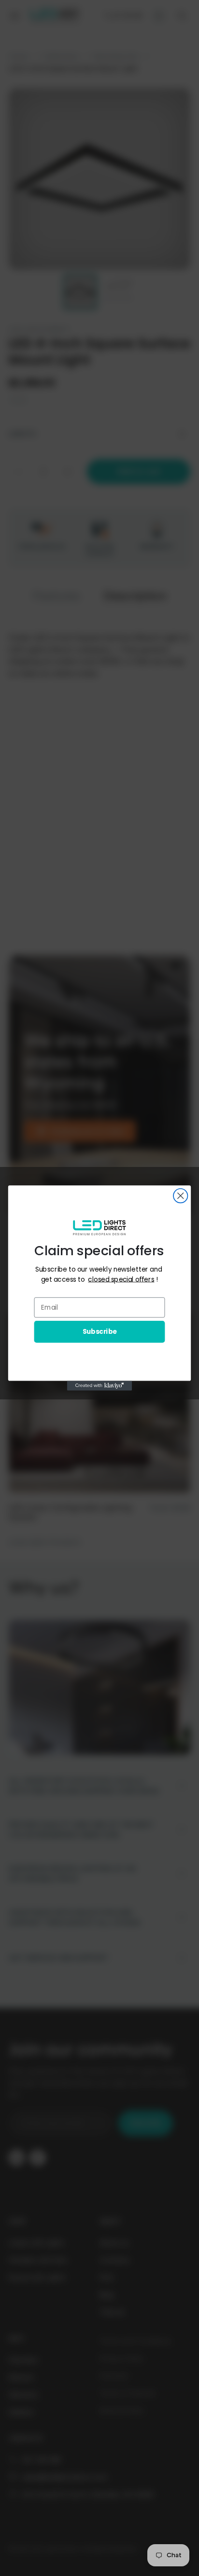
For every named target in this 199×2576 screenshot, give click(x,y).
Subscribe (100, 1332)
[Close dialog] (180, 1196)
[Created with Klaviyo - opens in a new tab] (100, 1386)
